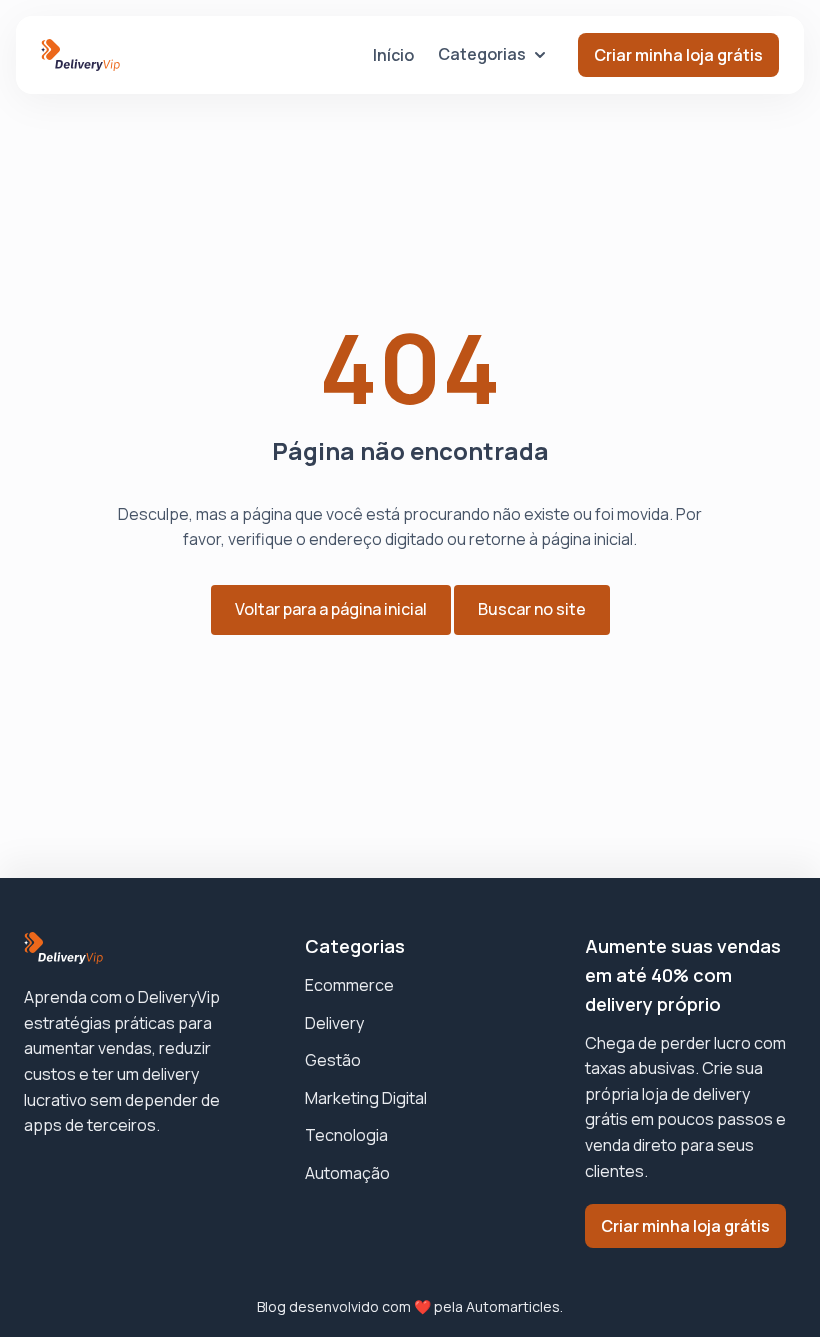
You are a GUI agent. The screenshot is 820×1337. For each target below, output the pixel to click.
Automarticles (513, 1306)
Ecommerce (349, 985)
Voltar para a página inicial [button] (331, 609)
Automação (347, 1173)
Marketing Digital (366, 1098)
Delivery (334, 1023)
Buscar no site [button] (532, 609)
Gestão (333, 1060)
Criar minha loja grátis (678, 55)
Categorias (482, 54)
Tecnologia (346, 1135)
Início (393, 55)
